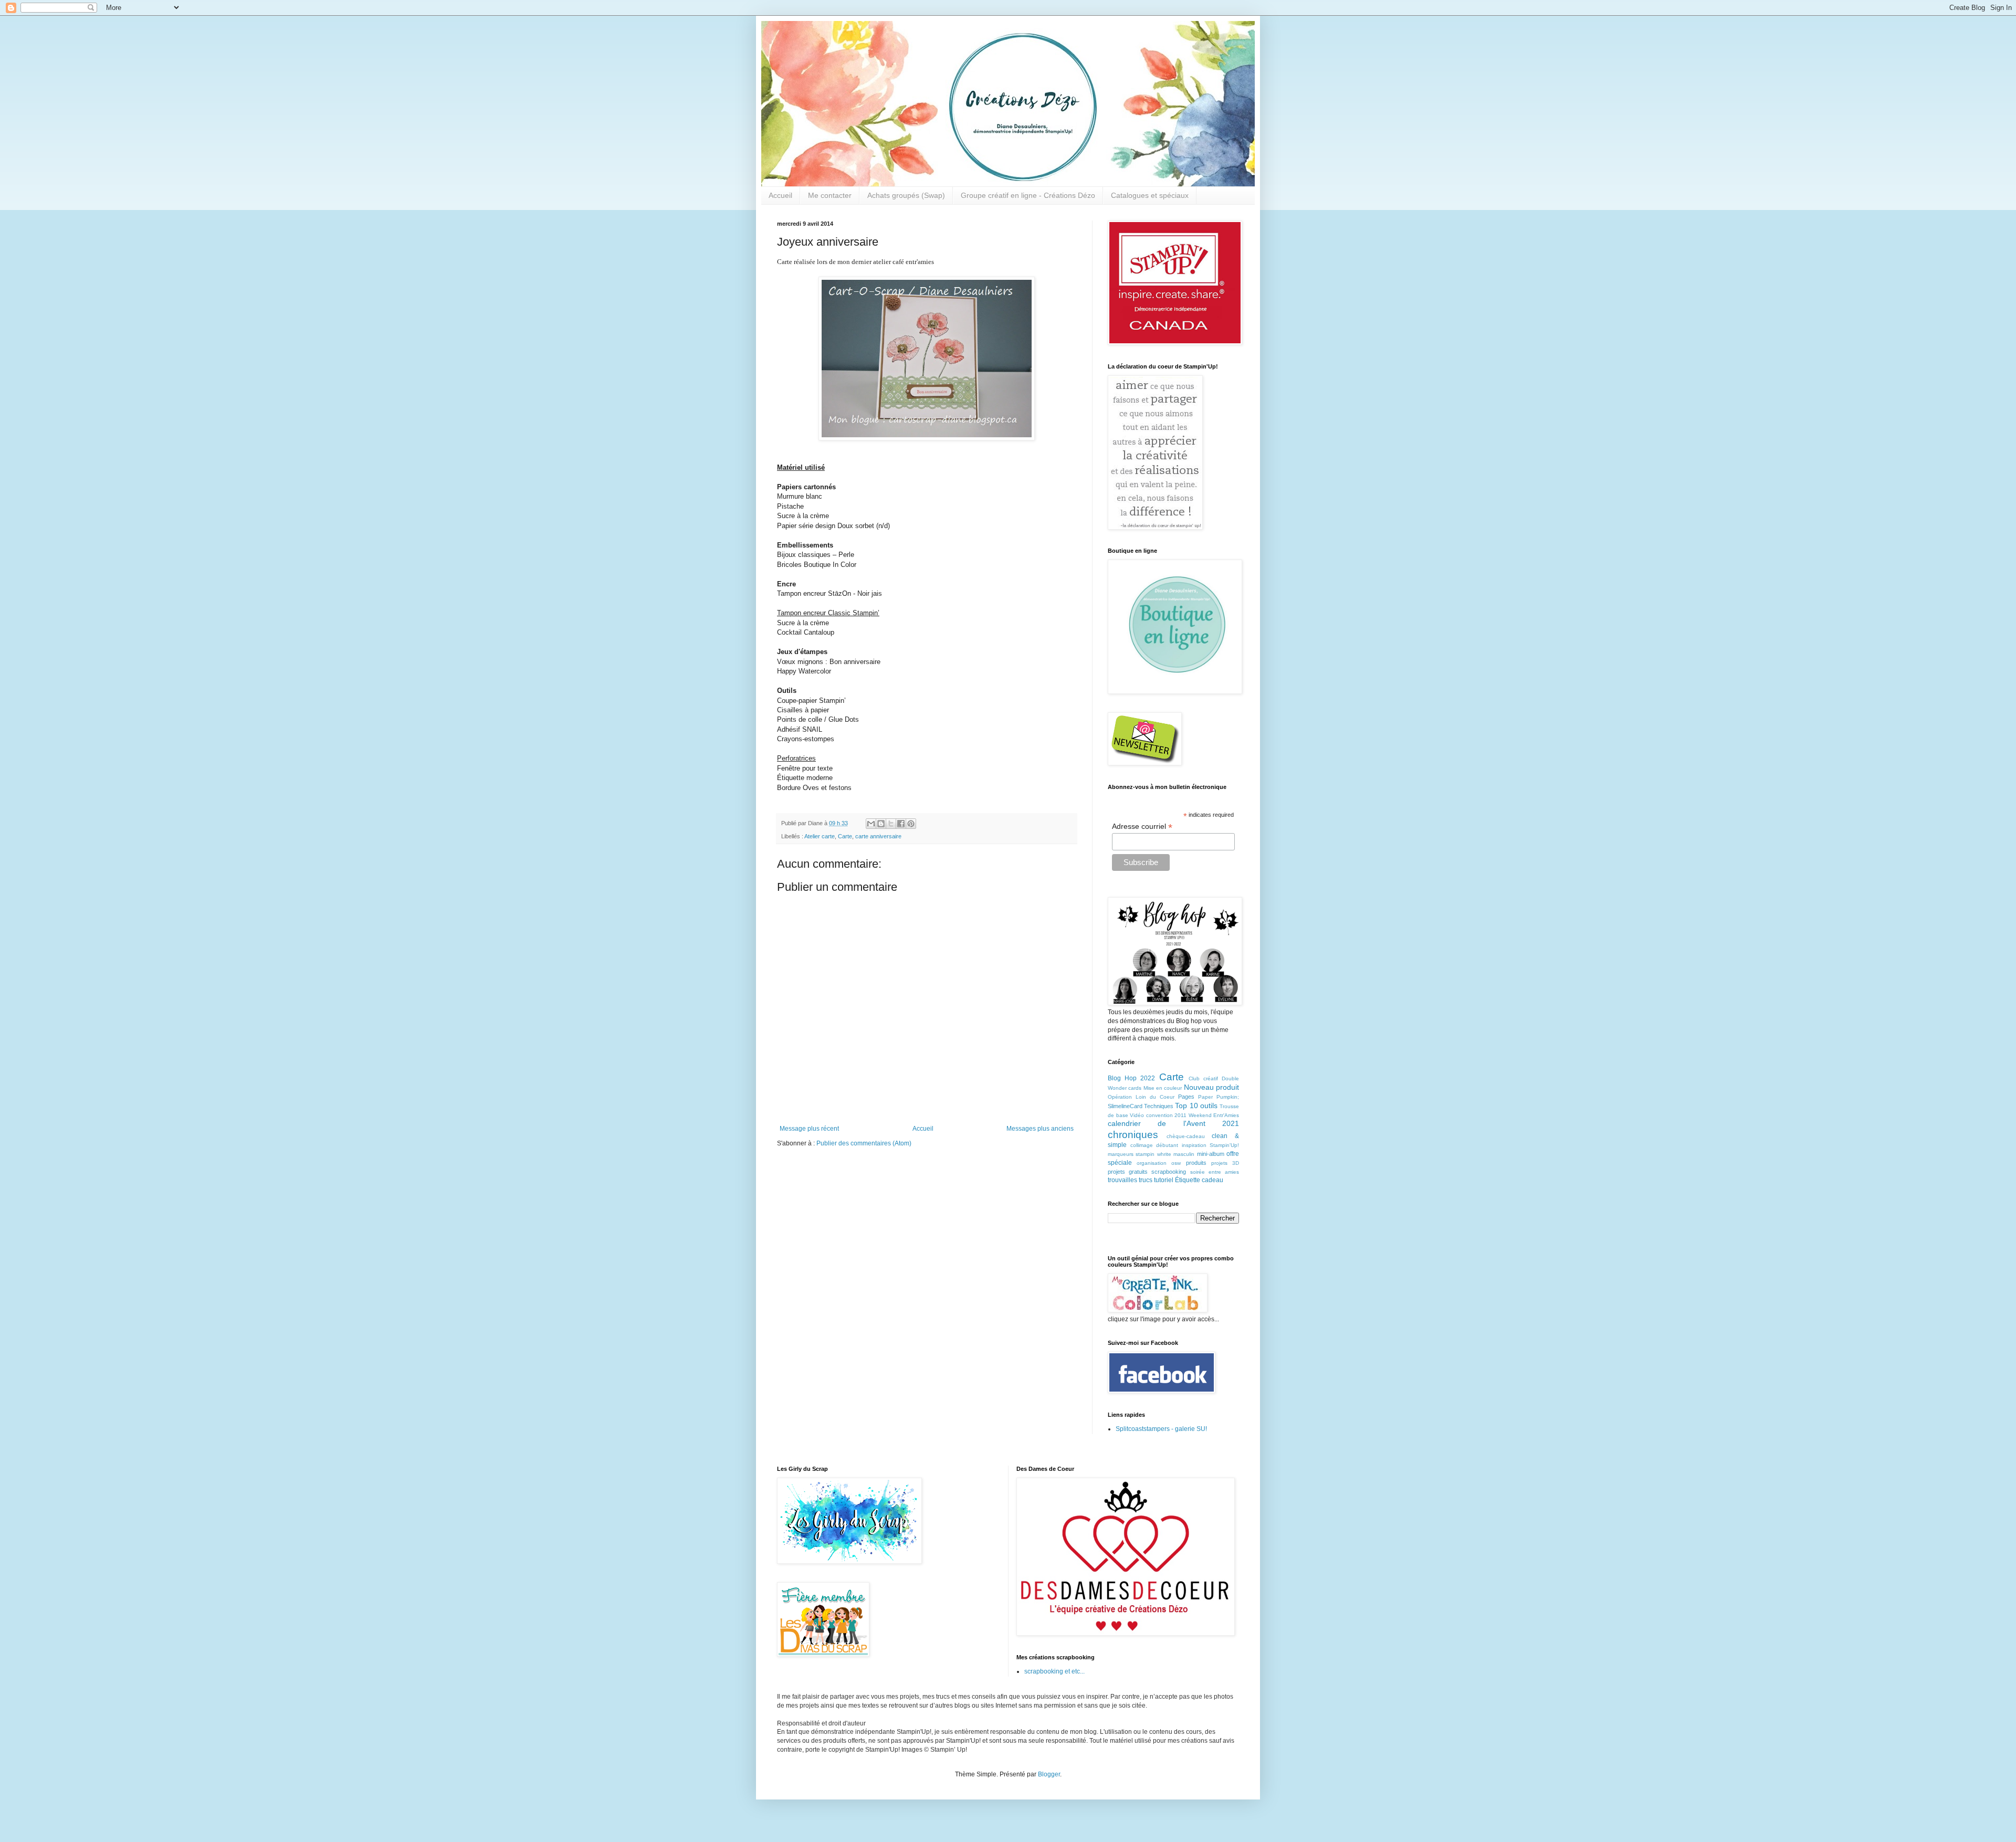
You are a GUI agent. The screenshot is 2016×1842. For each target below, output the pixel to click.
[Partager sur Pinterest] (911, 824)
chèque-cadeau (1186, 1136)
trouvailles (1122, 1180)
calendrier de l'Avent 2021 (1173, 1123)
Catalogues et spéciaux (1150, 195)
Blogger (1049, 1774)
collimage (1142, 1145)
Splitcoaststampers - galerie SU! (1161, 1429)
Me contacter (830, 195)
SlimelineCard (1125, 1106)
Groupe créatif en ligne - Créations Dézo (1028, 195)
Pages (1186, 1097)
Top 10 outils (1196, 1106)
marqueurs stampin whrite (1140, 1154)
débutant (1167, 1145)
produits (1196, 1163)
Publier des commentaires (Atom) (864, 1143)
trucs (1146, 1180)
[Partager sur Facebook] (901, 824)
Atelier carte (820, 836)
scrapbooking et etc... (1054, 1671)
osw (1176, 1163)
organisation (1152, 1163)
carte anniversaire (878, 836)
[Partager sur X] (891, 824)
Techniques (1159, 1106)
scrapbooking (1169, 1172)
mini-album (1211, 1154)
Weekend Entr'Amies (1214, 1115)
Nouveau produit (1211, 1087)
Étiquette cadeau (1199, 1180)
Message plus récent (809, 1129)
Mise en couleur (1163, 1088)
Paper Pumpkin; (1219, 1097)
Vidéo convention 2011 (1158, 1115)
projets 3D (1225, 1163)
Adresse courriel (1142, 827)
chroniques (1133, 1135)
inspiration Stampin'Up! (1211, 1145)
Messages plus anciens (1040, 1129)
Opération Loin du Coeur (1141, 1097)
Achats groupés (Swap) (906, 195)
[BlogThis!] (881, 824)
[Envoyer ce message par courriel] (871, 824)
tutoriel (1164, 1180)
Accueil (780, 195)
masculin (1184, 1154)
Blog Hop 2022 (1131, 1078)
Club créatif (1203, 1078)
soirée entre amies (1215, 1172)
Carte (845, 836)
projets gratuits (1128, 1172)
